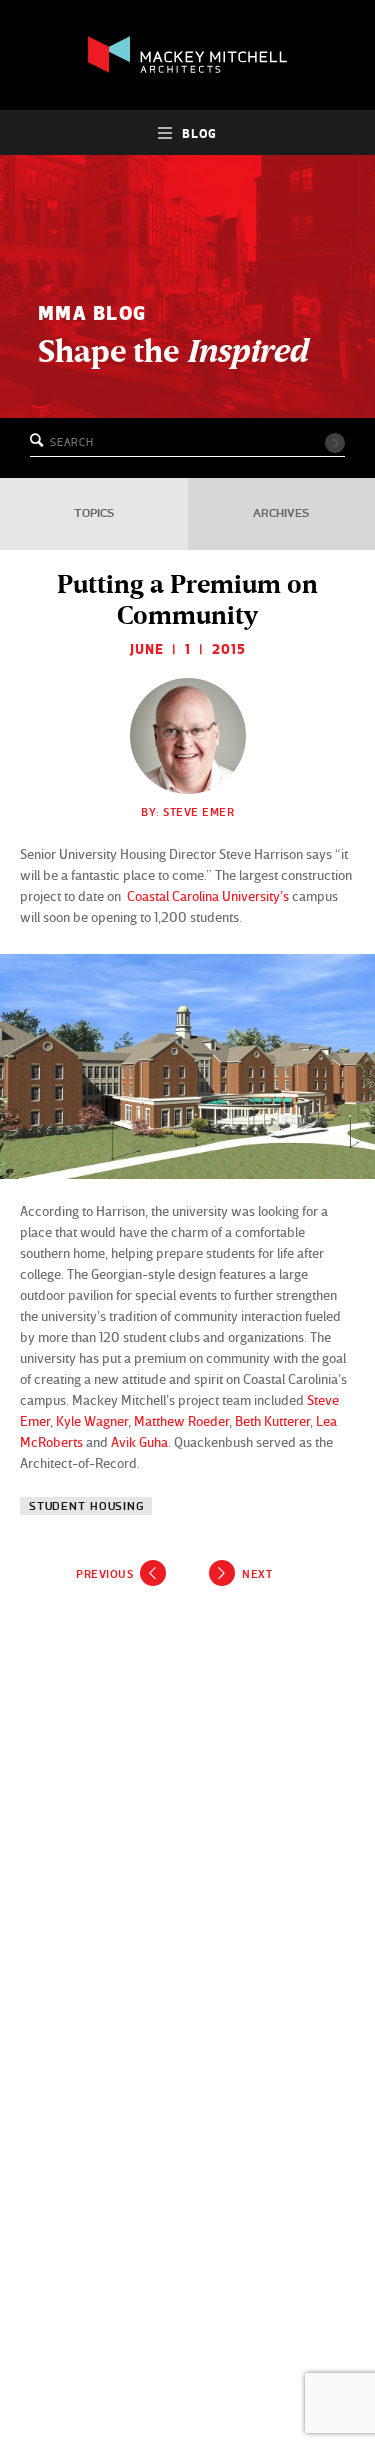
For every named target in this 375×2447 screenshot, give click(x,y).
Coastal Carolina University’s (209, 895)
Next (257, 1574)
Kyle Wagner (92, 1420)
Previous (104, 1574)
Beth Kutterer (272, 1420)
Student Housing (86, 1506)
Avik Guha (139, 1441)
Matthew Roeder (181, 1420)
